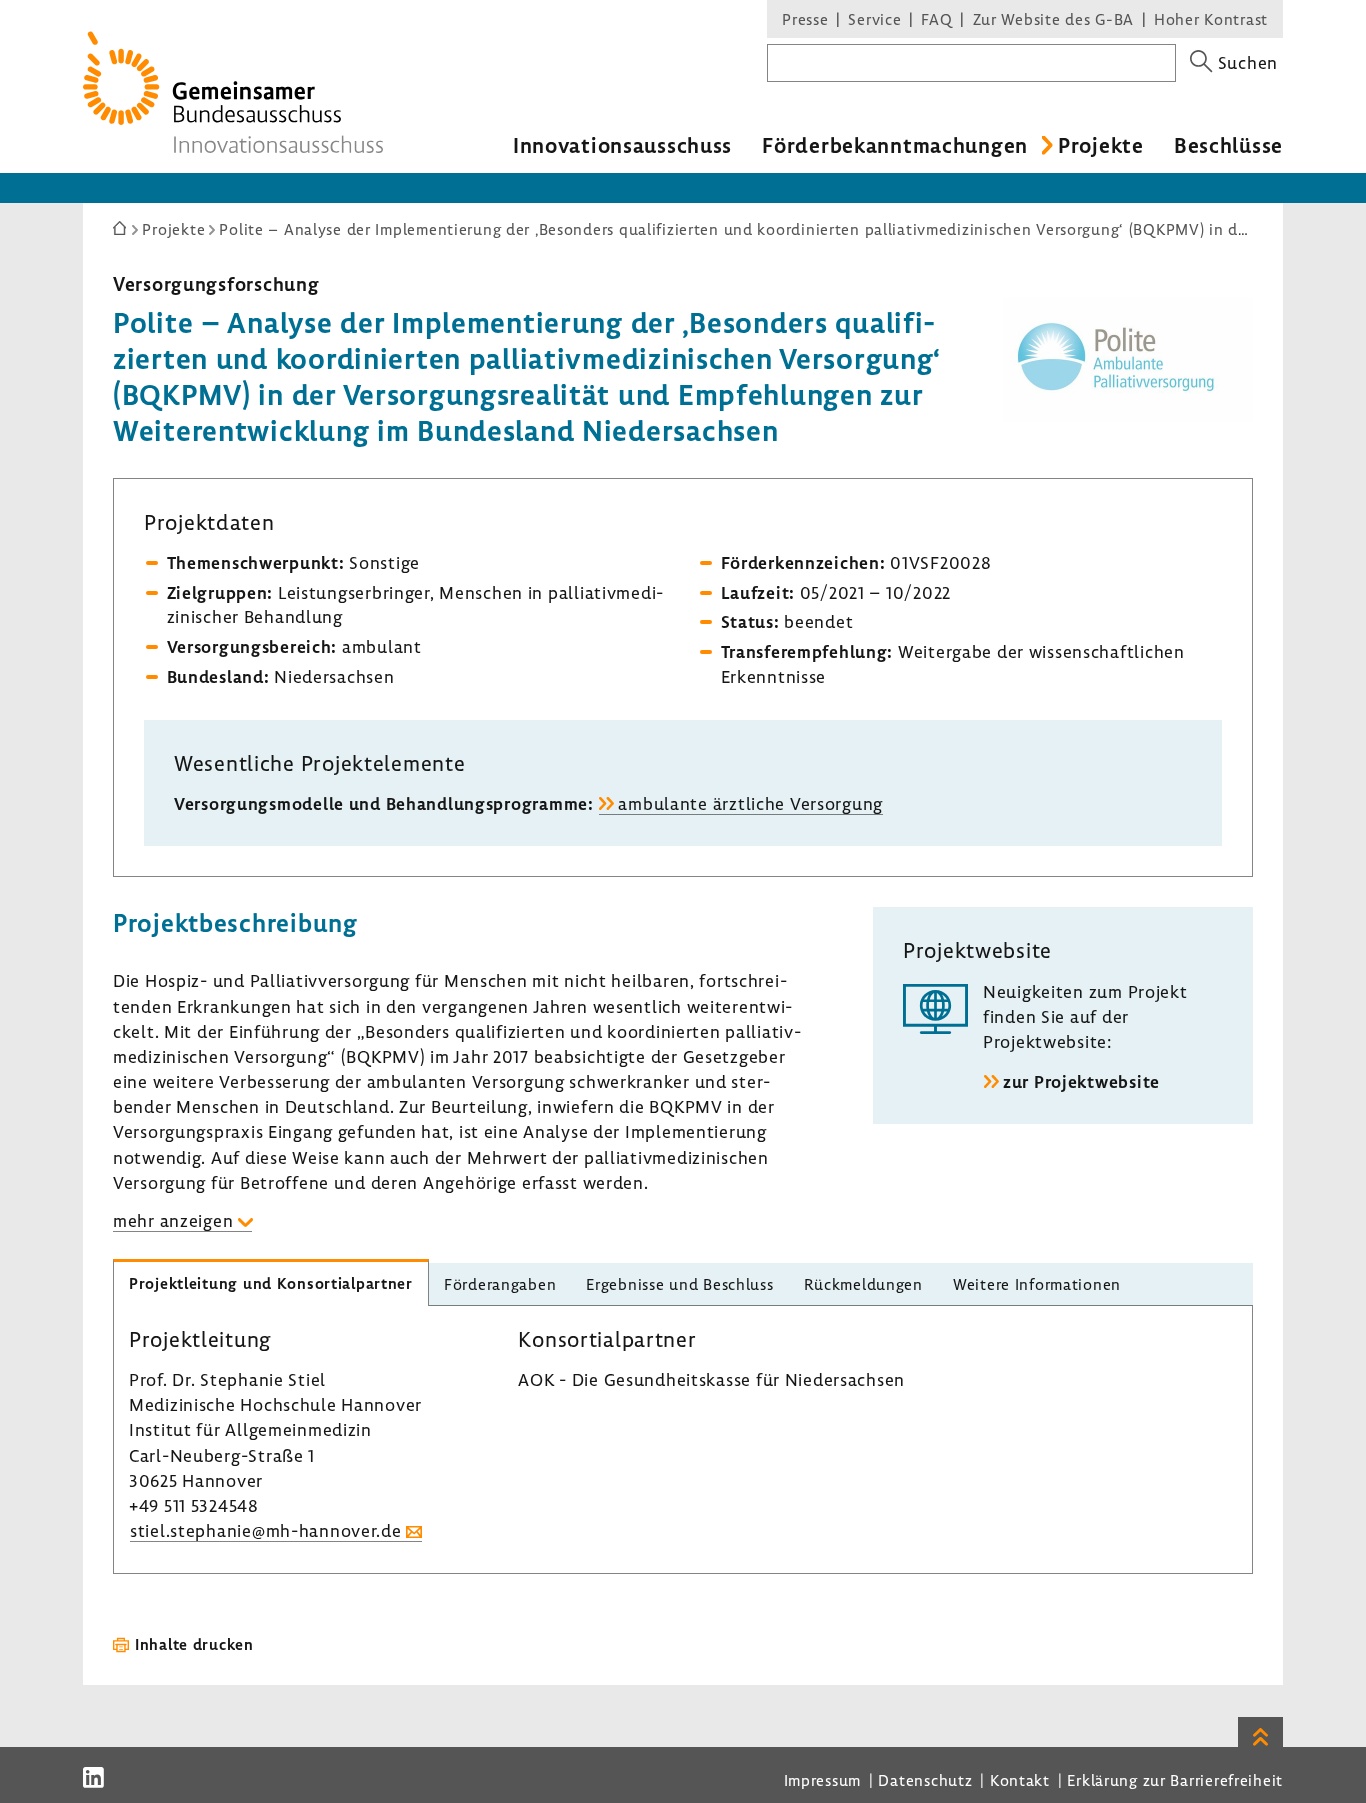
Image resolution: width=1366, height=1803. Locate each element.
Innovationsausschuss (622, 145)
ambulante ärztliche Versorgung (750, 803)
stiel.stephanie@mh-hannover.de (266, 1530)
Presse (805, 19)
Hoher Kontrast (1211, 19)
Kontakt (1020, 1780)
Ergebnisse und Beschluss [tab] (679, 1284)
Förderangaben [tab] (500, 1284)
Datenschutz (925, 1780)
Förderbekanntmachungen (895, 145)
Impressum (822, 1780)
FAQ (936, 19)
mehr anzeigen (173, 1220)
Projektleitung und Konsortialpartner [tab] (271, 1283)
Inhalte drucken (194, 1644)
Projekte (1101, 145)
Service (874, 19)
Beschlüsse (1228, 145)
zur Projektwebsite (1081, 1081)
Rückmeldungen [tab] (863, 1284)
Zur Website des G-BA (1056, 19)
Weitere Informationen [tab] (1037, 1284)
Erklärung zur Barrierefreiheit (1175, 1780)
